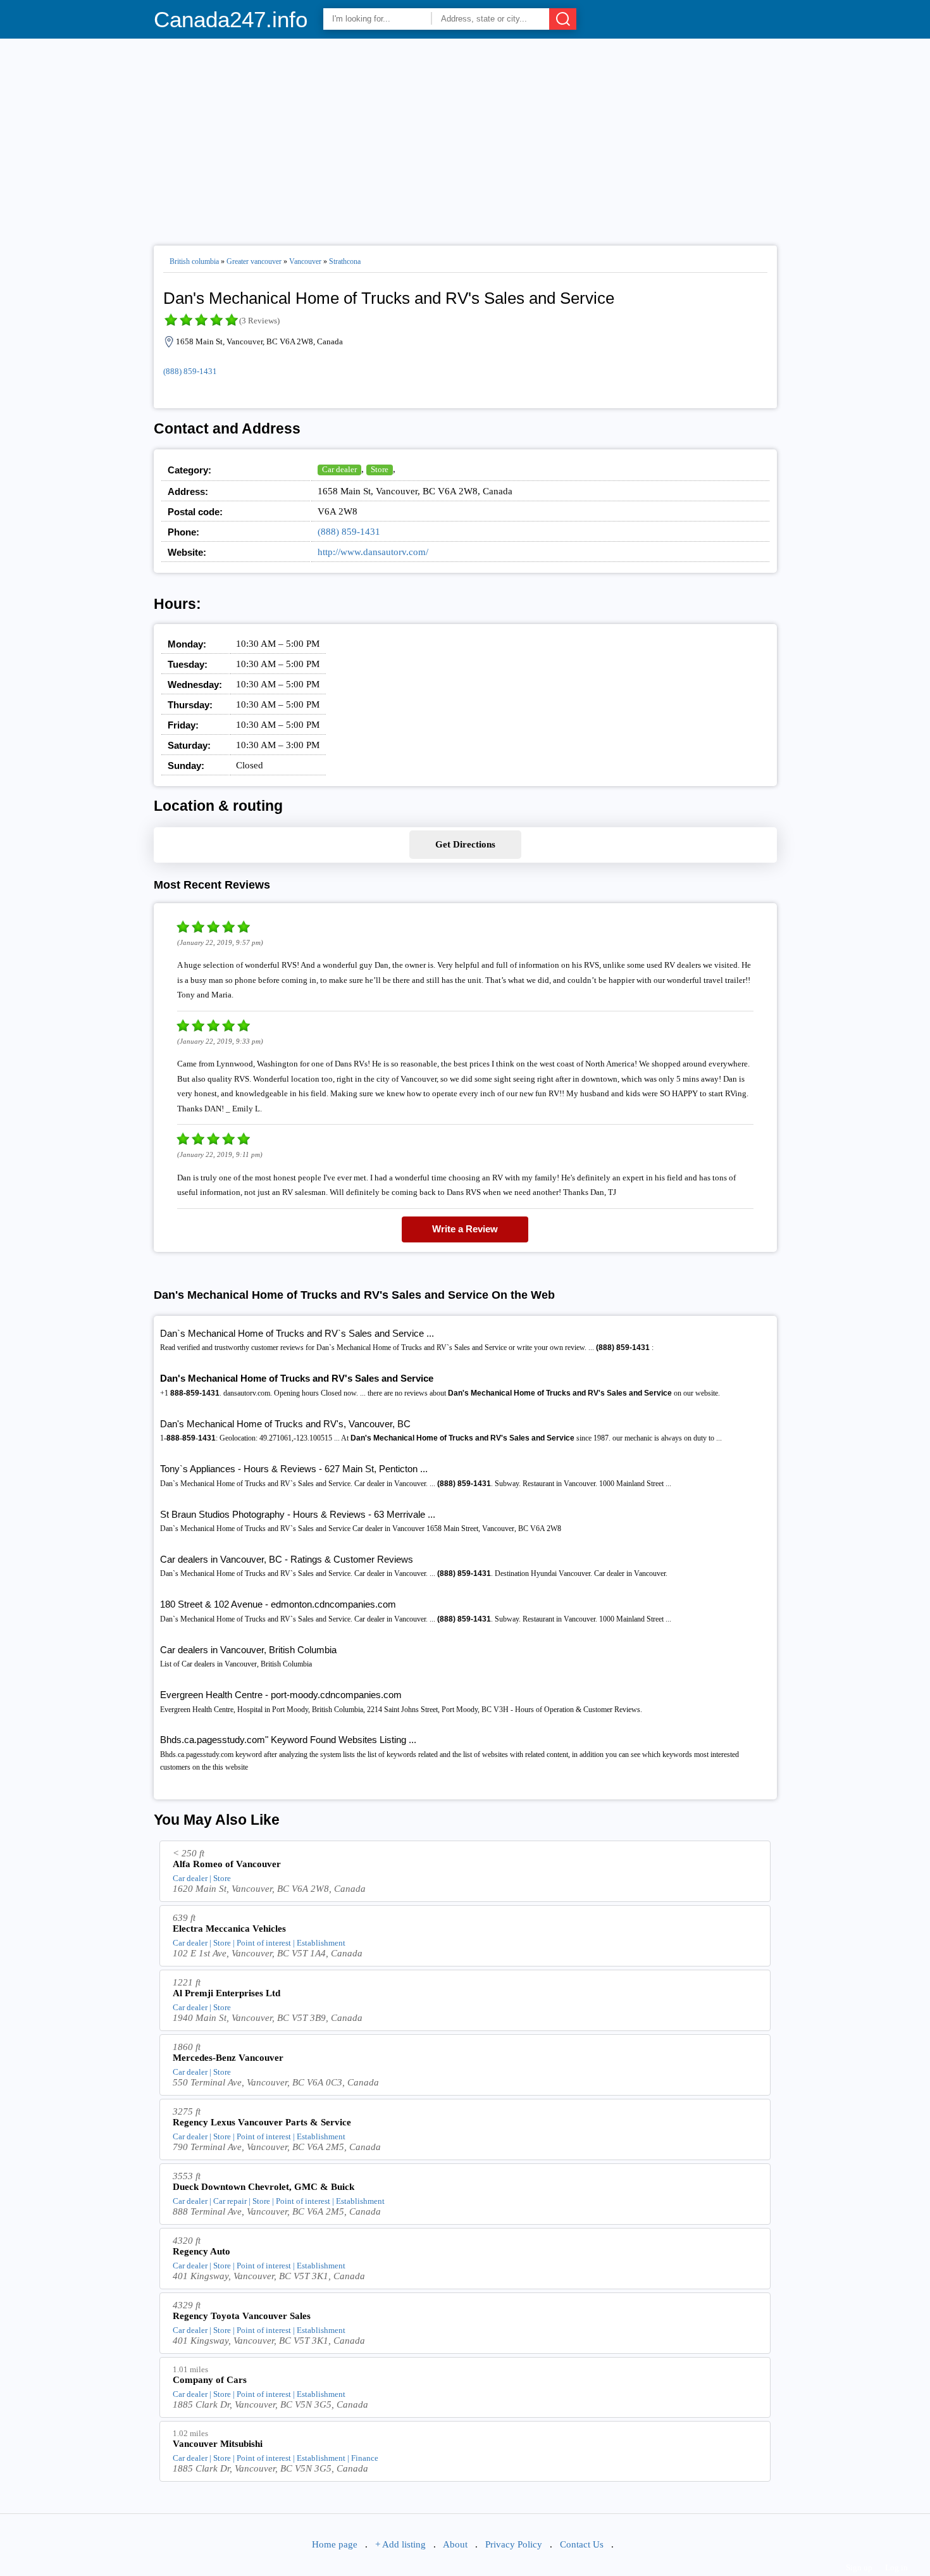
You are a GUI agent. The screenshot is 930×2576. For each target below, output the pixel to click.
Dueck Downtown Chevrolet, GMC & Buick (263, 2187)
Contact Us (582, 2544)
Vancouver (305, 261)
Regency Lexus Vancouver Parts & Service (262, 2122)
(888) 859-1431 (190, 371)
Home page (335, 2544)
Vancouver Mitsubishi (218, 2444)
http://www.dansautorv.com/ (373, 552)
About (455, 2544)
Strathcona (345, 261)
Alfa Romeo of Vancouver (227, 1864)
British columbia (194, 261)
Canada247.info (231, 19)
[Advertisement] (465, 137)
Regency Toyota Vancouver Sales (242, 2316)
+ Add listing (400, 2544)
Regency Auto (201, 2251)
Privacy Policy (514, 2544)
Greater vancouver (254, 261)
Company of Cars (210, 2380)
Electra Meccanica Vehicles (229, 1929)
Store (380, 469)
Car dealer (339, 469)
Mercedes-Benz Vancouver (228, 2058)
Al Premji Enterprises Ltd (226, 1993)
